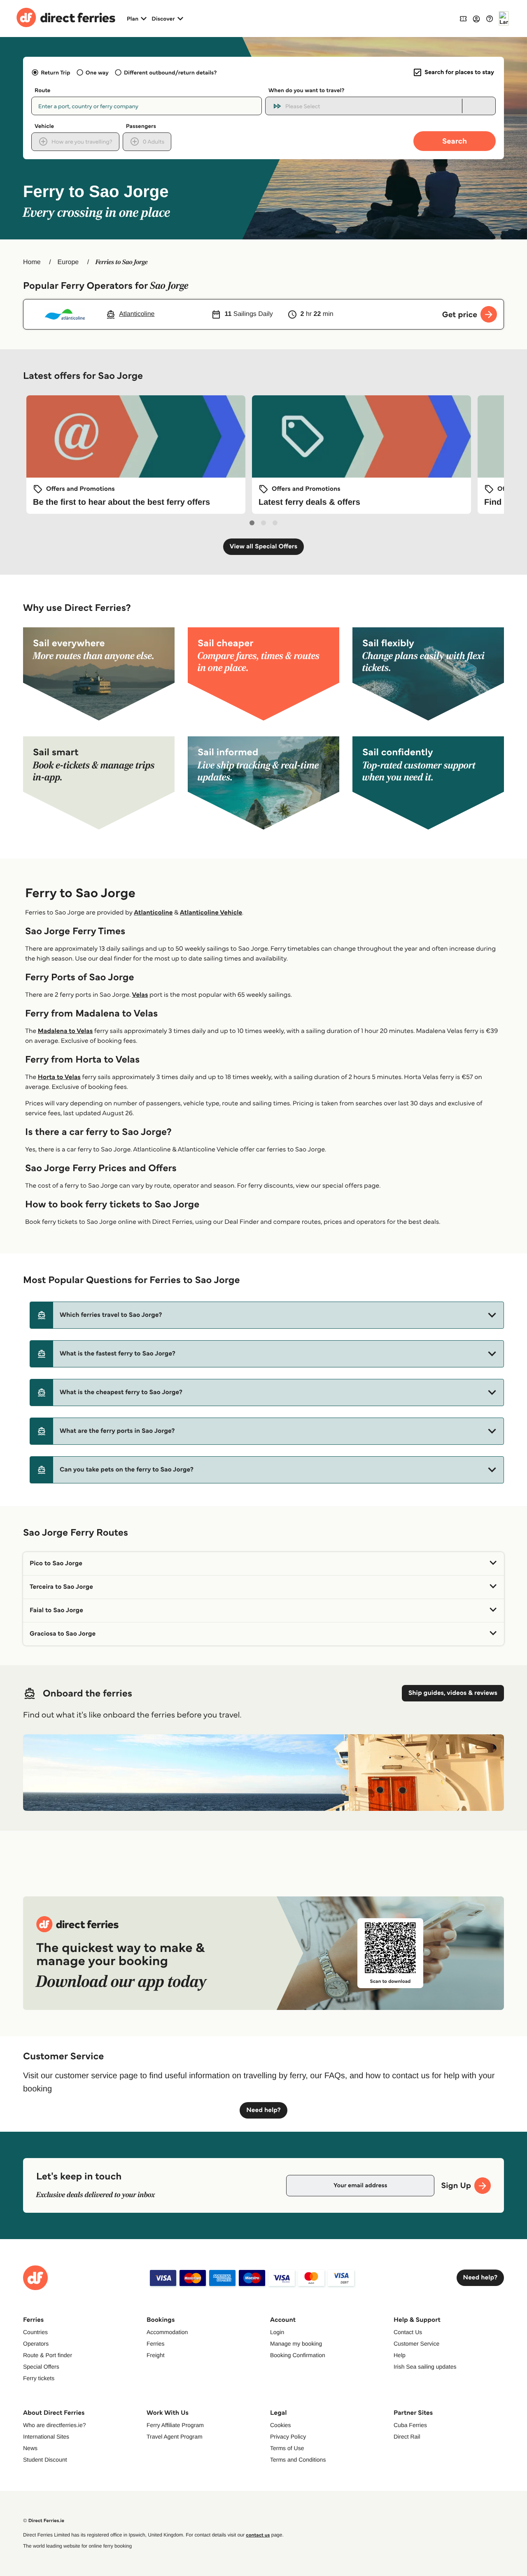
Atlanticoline (153, 913)
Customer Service (416, 2344)
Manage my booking (296, 2344)
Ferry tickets (39, 2378)
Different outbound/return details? (170, 72)
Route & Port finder (48, 2355)
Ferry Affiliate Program (175, 2425)
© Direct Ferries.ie (44, 2521)
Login (277, 2332)
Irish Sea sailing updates (425, 2367)
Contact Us (408, 2332)
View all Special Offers (264, 547)
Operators (36, 2344)
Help (400, 2355)
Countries (35, 2332)
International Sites (46, 2437)
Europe (68, 262)
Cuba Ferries (410, 2425)
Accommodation (167, 2332)
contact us (258, 2535)
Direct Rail (407, 2437)
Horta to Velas (59, 1077)
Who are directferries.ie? (55, 2425)
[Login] (476, 19)
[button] (267, 1315)
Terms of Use (287, 2448)
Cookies (281, 2425)
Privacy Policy (288, 2437)
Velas (140, 995)
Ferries (156, 2344)
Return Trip (55, 72)
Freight (156, 2355)
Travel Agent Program (175, 2437)
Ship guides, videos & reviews (453, 1693)
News (30, 2448)
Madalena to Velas (65, 1031)
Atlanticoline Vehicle (211, 913)
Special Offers (41, 2367)
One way (97, 72)
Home (32, 262)
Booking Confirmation (298, 2355)
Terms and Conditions (298, 2460)
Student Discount (45, 2460)
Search (455, 141)
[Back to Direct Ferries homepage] (66, 19)
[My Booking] (463, 18)
